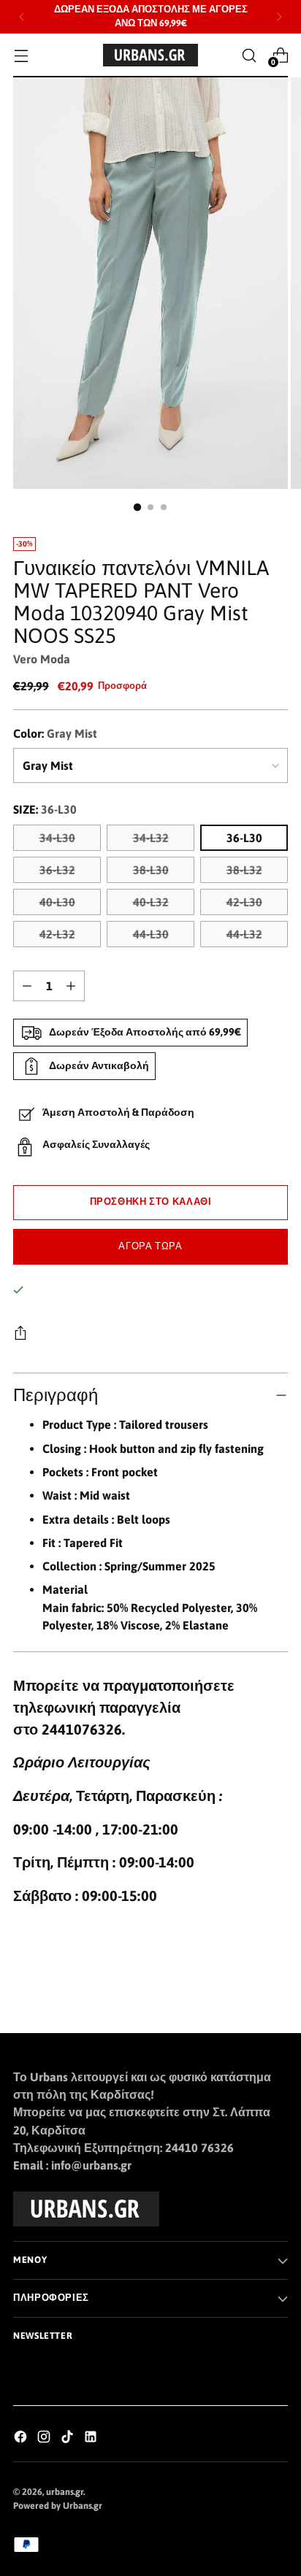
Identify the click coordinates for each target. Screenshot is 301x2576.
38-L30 (151, 870)
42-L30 (244, 902)
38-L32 (244, 870)
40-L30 (57, 902)
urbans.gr (65, 2492)
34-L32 (151, 838)
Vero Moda (42, 659)
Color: (55, 733)
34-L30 (57, 838)
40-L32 (151, 902)
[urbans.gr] (150, 55)
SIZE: (45, 809)
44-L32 (244, 934)
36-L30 (244, 838)
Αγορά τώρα (150, 1246)
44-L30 (151, 934)
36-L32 (57, 870)
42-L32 (57, 934)
